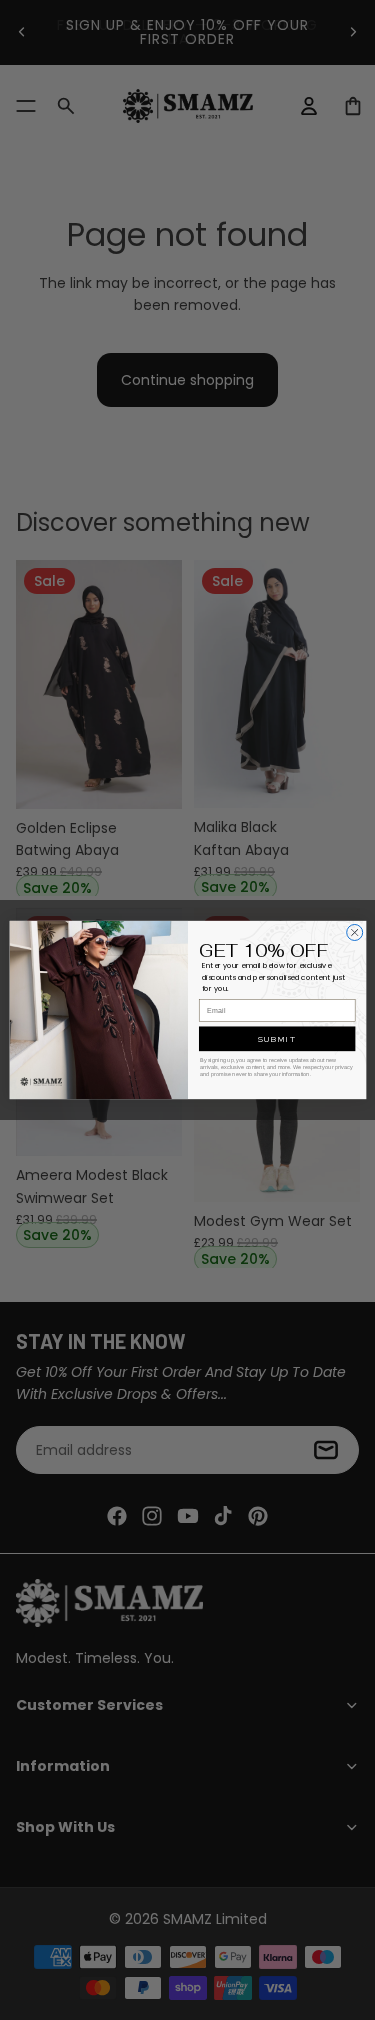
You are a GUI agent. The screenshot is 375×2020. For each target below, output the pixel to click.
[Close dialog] (354, 932)
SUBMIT (276, 1038)
